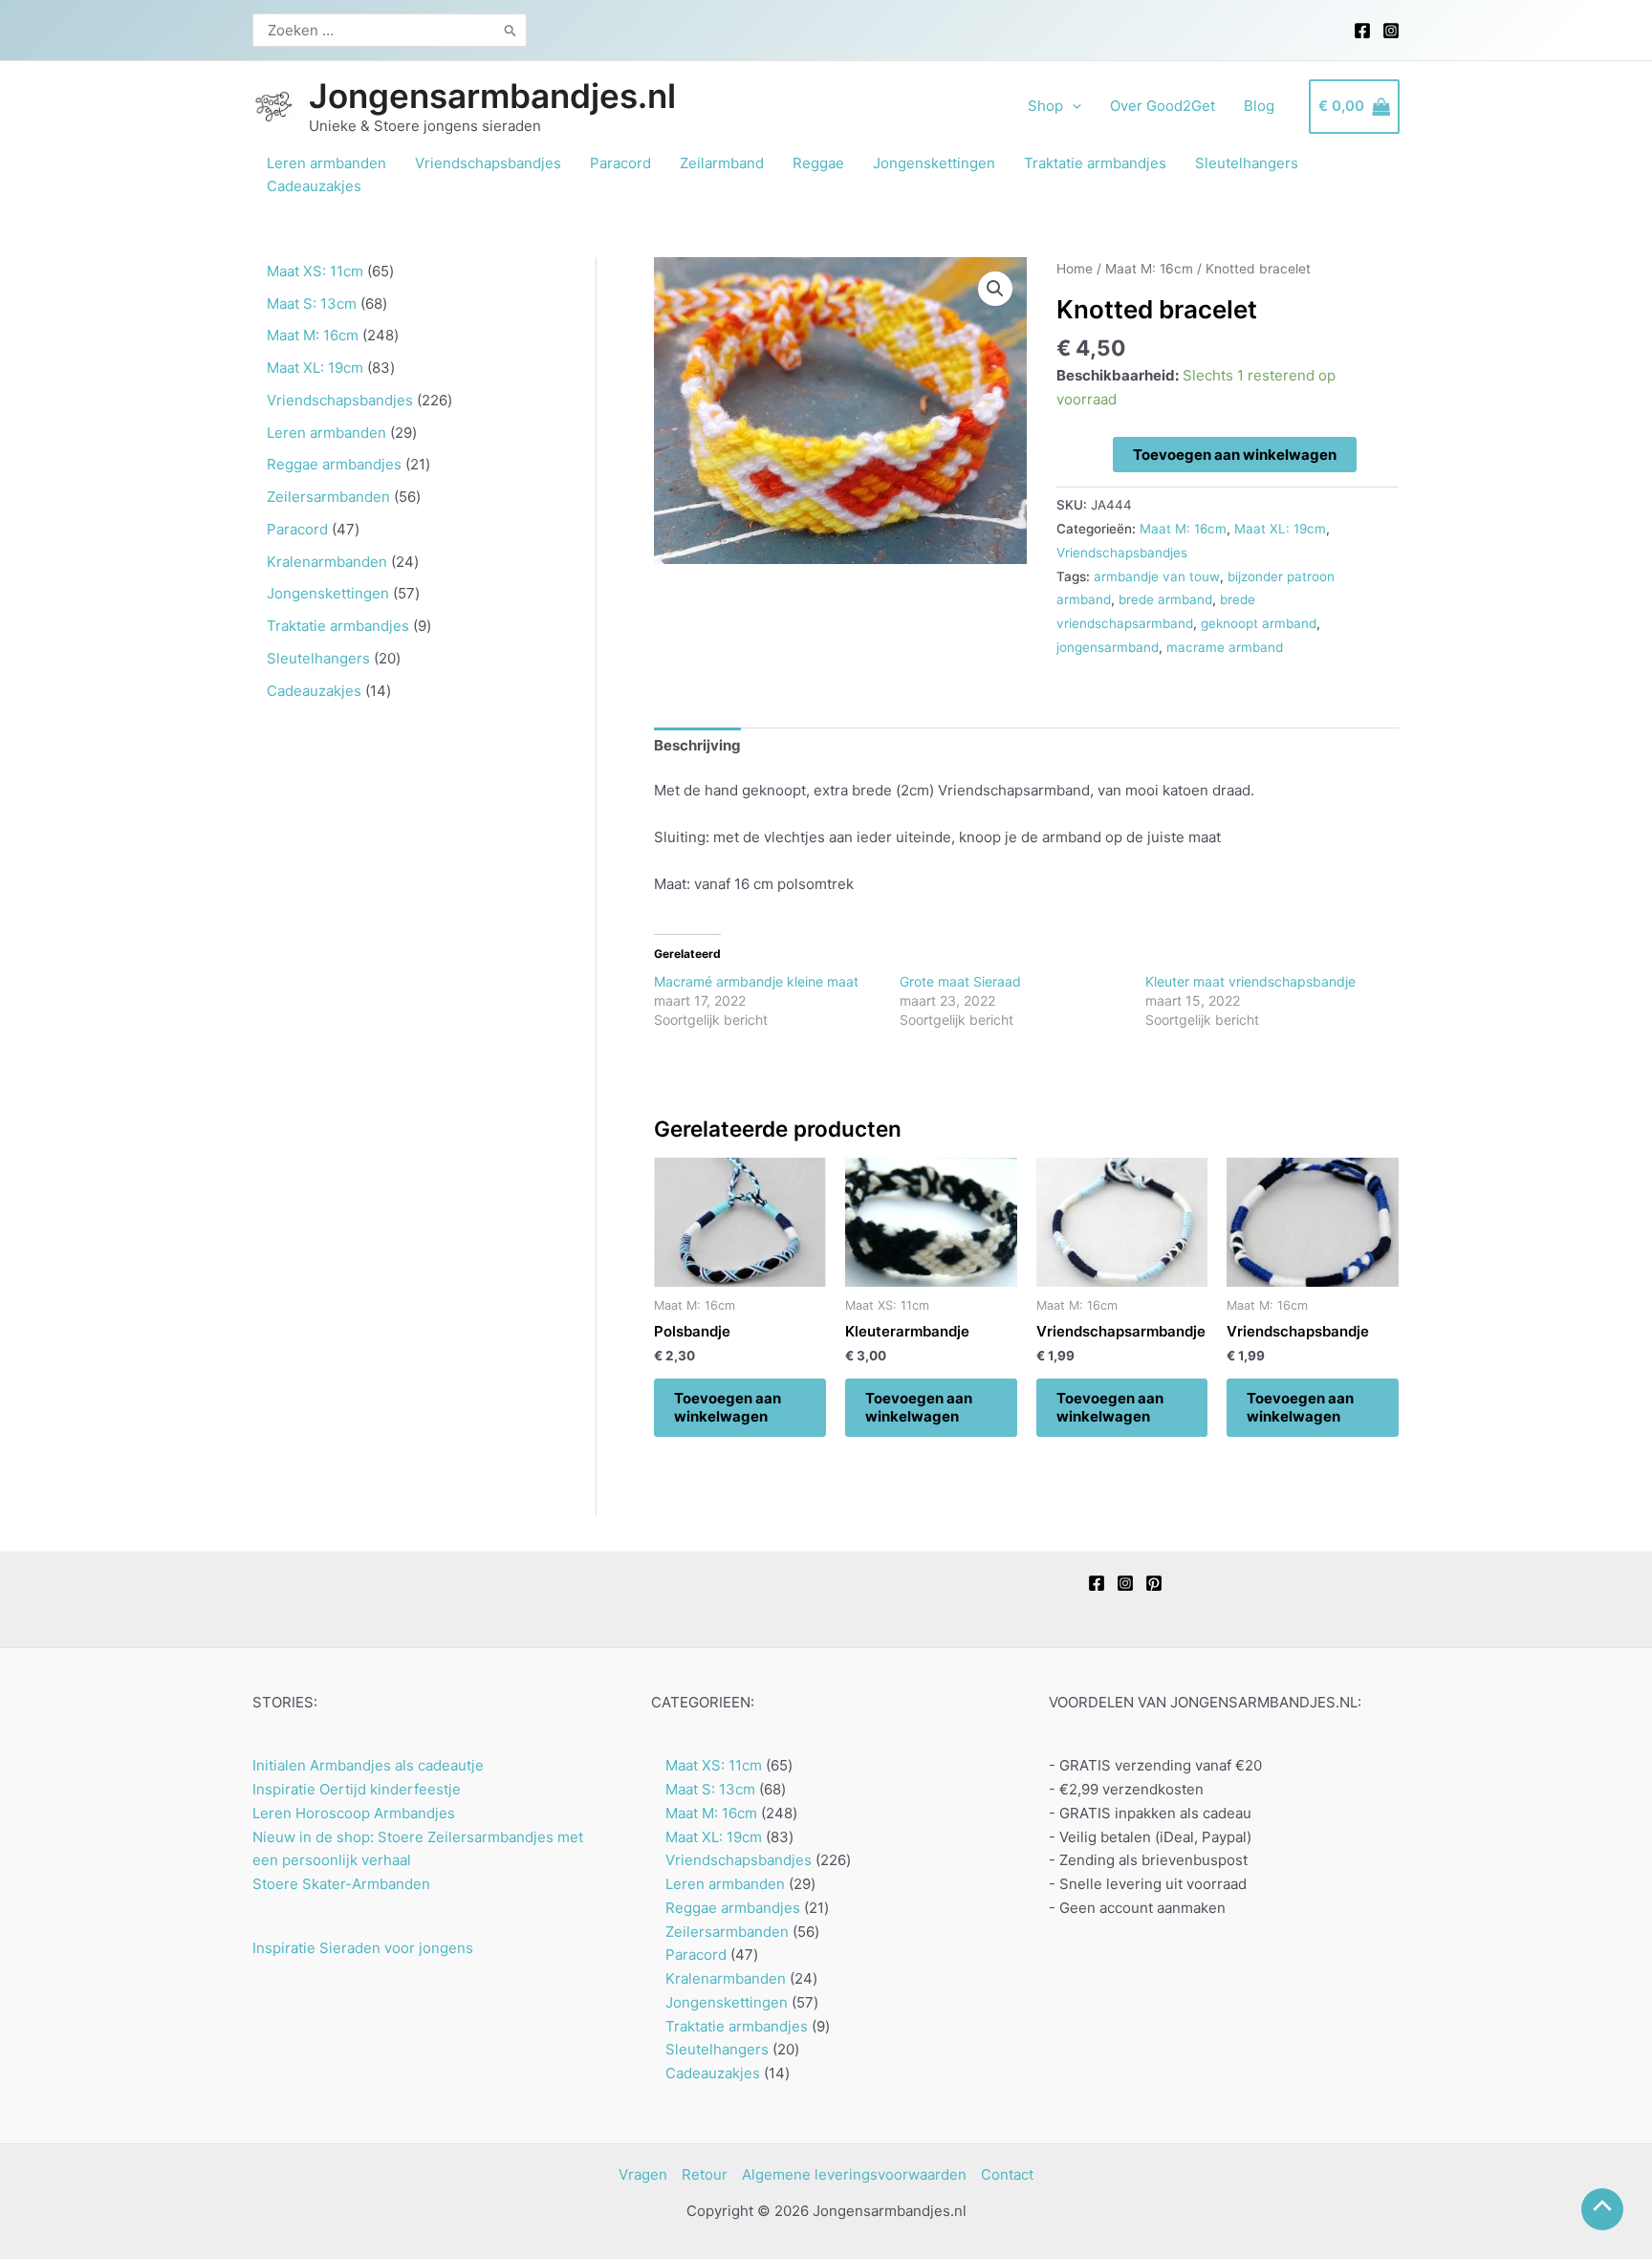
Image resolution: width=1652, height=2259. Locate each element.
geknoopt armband (1259, 623)
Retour (705, 2174)
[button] (995, 289)
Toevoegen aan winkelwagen (1235, 455)
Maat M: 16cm (1149, 269)
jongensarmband (1108, 647)
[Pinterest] (1154, 1583)
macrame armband (1225, 647)
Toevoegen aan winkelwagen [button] (728, 1408)
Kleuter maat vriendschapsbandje (1250, 981)
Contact (1007, 2174)
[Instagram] (1391, 31)
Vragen (643, 2174)
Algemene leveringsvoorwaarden (854, 2174)
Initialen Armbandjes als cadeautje (368, 1765)
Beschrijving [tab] (697, 745)
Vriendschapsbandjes (1122, 553)
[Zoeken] (511, 30)
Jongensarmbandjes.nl (492, 96)
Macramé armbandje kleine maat (756, 981)
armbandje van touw (1157, 576)
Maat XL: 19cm (1280, 529)
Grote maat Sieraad (960, 981)
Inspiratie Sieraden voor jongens (363, 1948)
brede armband (1165, 599)
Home (1075, 269)
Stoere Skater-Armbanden (341, 1884)
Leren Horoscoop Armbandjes (354, 1813)
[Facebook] (1362, 31)
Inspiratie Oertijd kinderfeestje (357, 1789)
